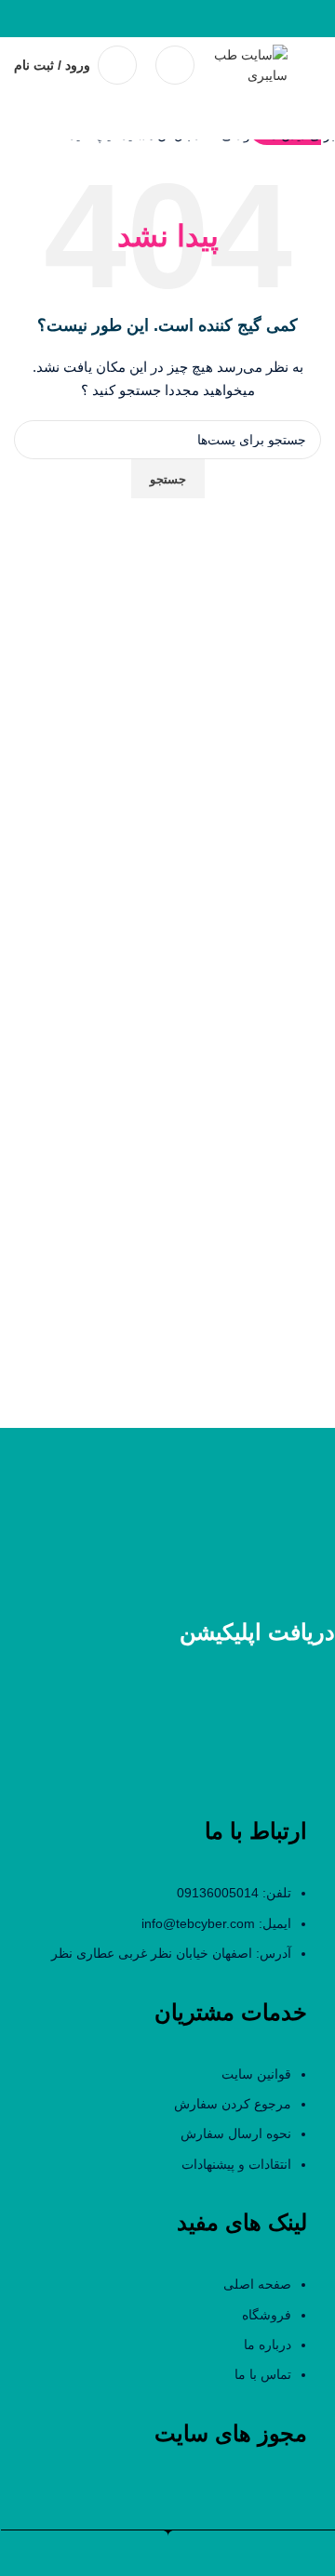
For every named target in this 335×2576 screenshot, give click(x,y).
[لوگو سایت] (250, 64)
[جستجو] (175, 65)
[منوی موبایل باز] (314, 65)
